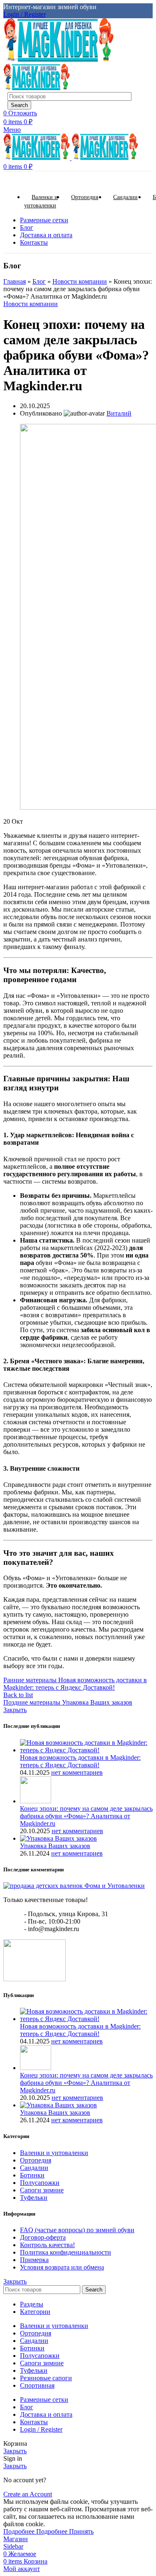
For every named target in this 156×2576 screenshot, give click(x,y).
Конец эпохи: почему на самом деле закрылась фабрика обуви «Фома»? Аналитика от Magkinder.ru (86, 1816)
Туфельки (34, 2198)
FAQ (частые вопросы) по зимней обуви (77, 2230)
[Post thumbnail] (86, 1750)
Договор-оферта (43, 2237)
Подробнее (35, 2531)
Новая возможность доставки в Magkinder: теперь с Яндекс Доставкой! (80, 1761)
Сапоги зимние (42, 2190)
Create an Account (28, 2494)
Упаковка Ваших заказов (55, 1846)
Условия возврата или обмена (62, 2267)
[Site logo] (59, 60)
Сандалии (34, 2168)
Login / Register (41, 2429)
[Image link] (74, 1886)
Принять (81, 2531)
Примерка (34, 2260)
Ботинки (32, 2175)
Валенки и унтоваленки (54, 2153)
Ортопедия (36, 2160)
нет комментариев (77, 1772)
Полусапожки (40, 2183)
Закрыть (15, 1710)
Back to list (18, 1695)
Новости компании (80, 281)
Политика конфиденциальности (66, 2252)
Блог (39, 281)
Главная (15, 281)
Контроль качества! (47, 2245)
